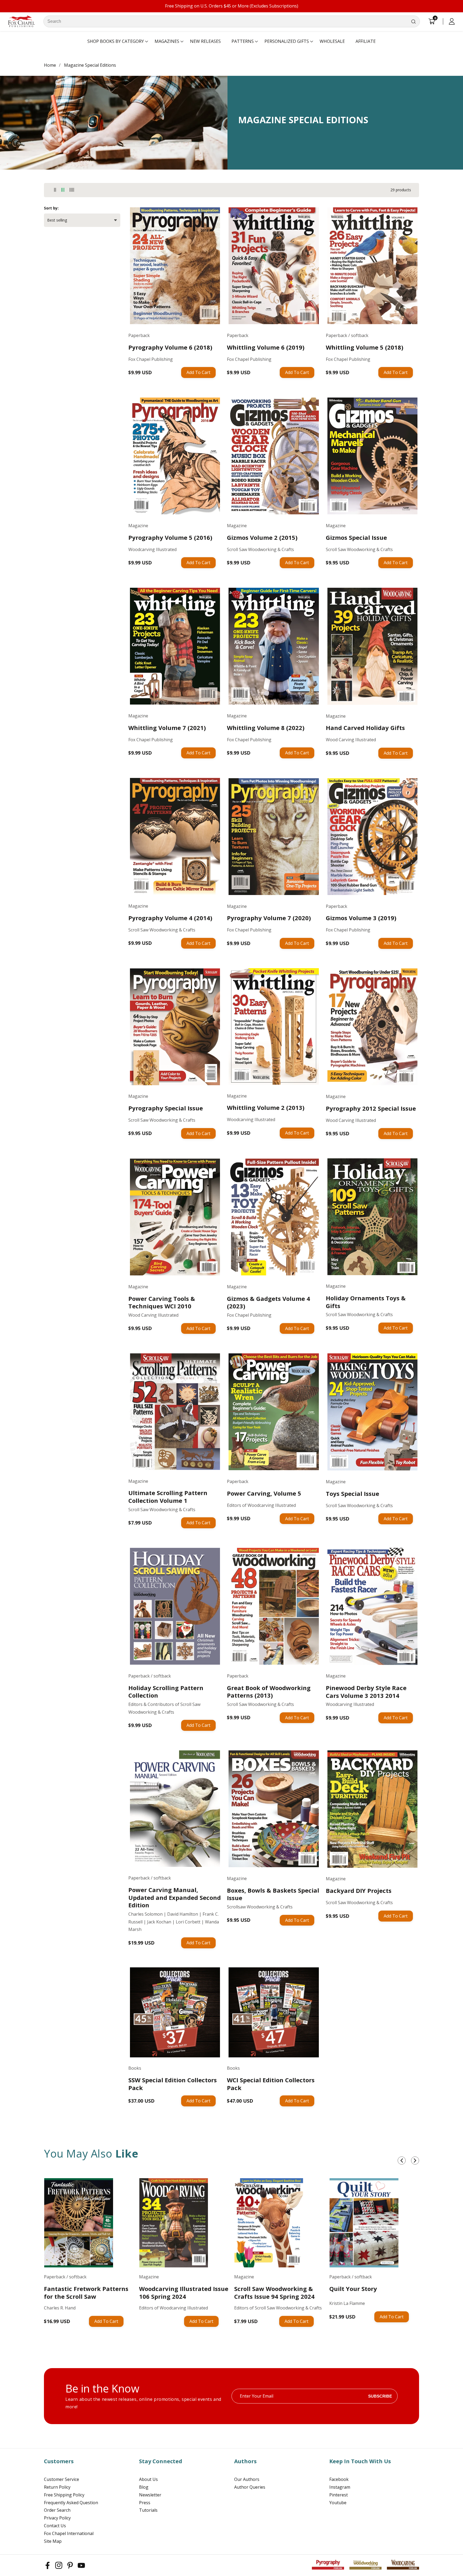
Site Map (53, 2541)
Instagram (340, 2487)
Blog (144, 2487)
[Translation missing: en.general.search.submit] (413, 21)
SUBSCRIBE (380, 2396)
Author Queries (250, 2487)
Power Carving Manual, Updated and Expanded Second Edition (175, 1897)
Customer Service (61, 2479)
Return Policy (57, 2487)
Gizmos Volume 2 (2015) (262, 538)
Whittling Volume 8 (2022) (266, 728)
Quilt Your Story (353, 2289)
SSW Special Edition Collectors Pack (173, 2084)
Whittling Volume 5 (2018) (365, 347)
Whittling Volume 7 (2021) (167, 728)
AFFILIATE (366, 41)
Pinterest (339, 2495)
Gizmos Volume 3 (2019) (361, 918)
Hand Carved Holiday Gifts (365, 728)
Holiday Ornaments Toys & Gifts (366, 1302)
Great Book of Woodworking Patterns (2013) (269, 1692)
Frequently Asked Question (71, 2503)
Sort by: (51, 208)
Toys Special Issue (352, 1494)
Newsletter (150, 2495)
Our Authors (247, 2479)
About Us (148, 2479)
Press (145, 2503)
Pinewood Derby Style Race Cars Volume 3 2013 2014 (366, 1692)
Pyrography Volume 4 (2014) (170, 918)
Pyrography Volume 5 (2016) (170, 538)
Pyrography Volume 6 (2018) (170, 347)
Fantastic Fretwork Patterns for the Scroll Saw (86, 2292)
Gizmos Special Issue (356, 538)
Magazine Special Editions (90, 65)
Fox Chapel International (69, 2533)
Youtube (338, 2503)
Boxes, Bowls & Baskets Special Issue (273, 1894)
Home (50, 65)
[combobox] (232, 21)
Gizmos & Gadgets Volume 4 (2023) (268, 1302)
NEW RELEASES (205, 41)
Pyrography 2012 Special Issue (371, 1108)
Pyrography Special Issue (166, 1108)
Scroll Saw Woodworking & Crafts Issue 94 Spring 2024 (274, 2292)
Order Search (57, 2510)
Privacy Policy (57, 2518)
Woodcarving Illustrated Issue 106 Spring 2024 (184, 2292)
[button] (116, 42)
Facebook (339, 2479)
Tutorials (148, 2510)
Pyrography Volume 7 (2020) (269, 918)
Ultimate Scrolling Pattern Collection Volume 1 (168, 1497)
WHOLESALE (332, 41)
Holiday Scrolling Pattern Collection (166, 1692)
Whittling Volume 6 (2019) (266, 347)
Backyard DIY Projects (359, 1891)
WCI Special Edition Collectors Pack (271, 2084)
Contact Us (55, 2526)
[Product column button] (55, 190)
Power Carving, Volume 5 (264, 1493)
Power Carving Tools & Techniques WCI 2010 (162, 1302)
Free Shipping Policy (64, 2495)
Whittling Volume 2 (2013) (266, 1108)
